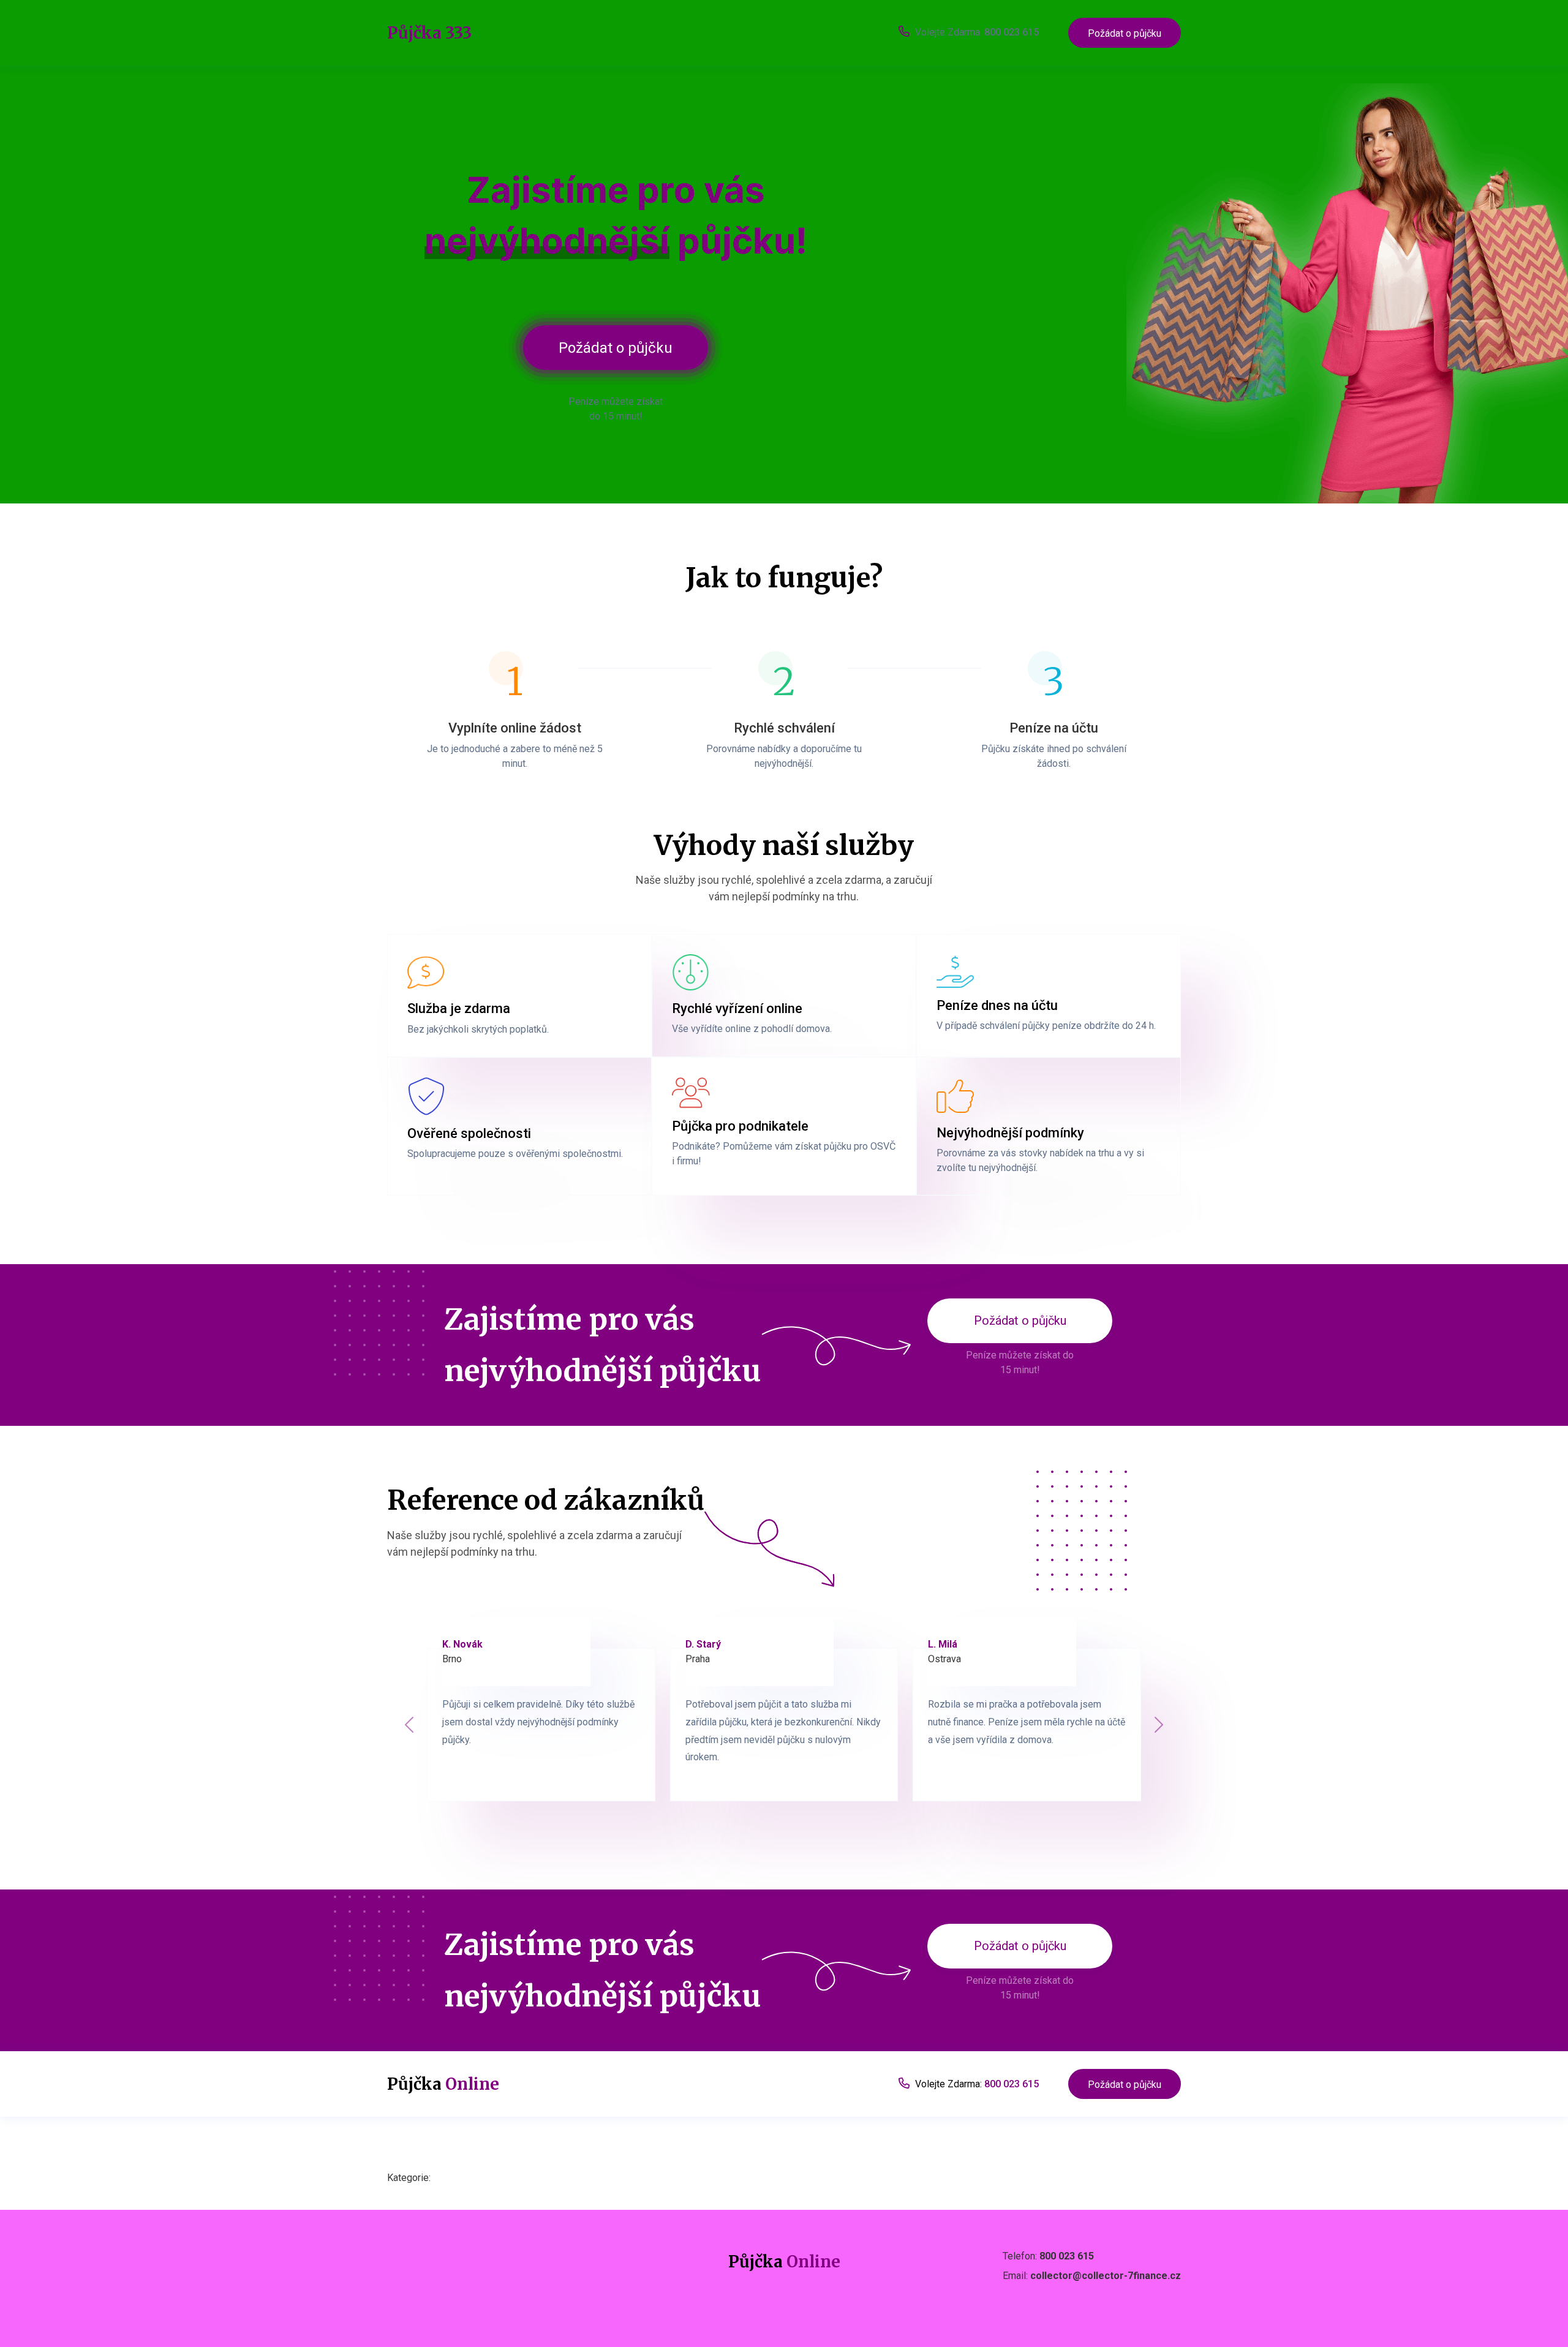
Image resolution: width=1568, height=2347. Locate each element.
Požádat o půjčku (1125, 33)
